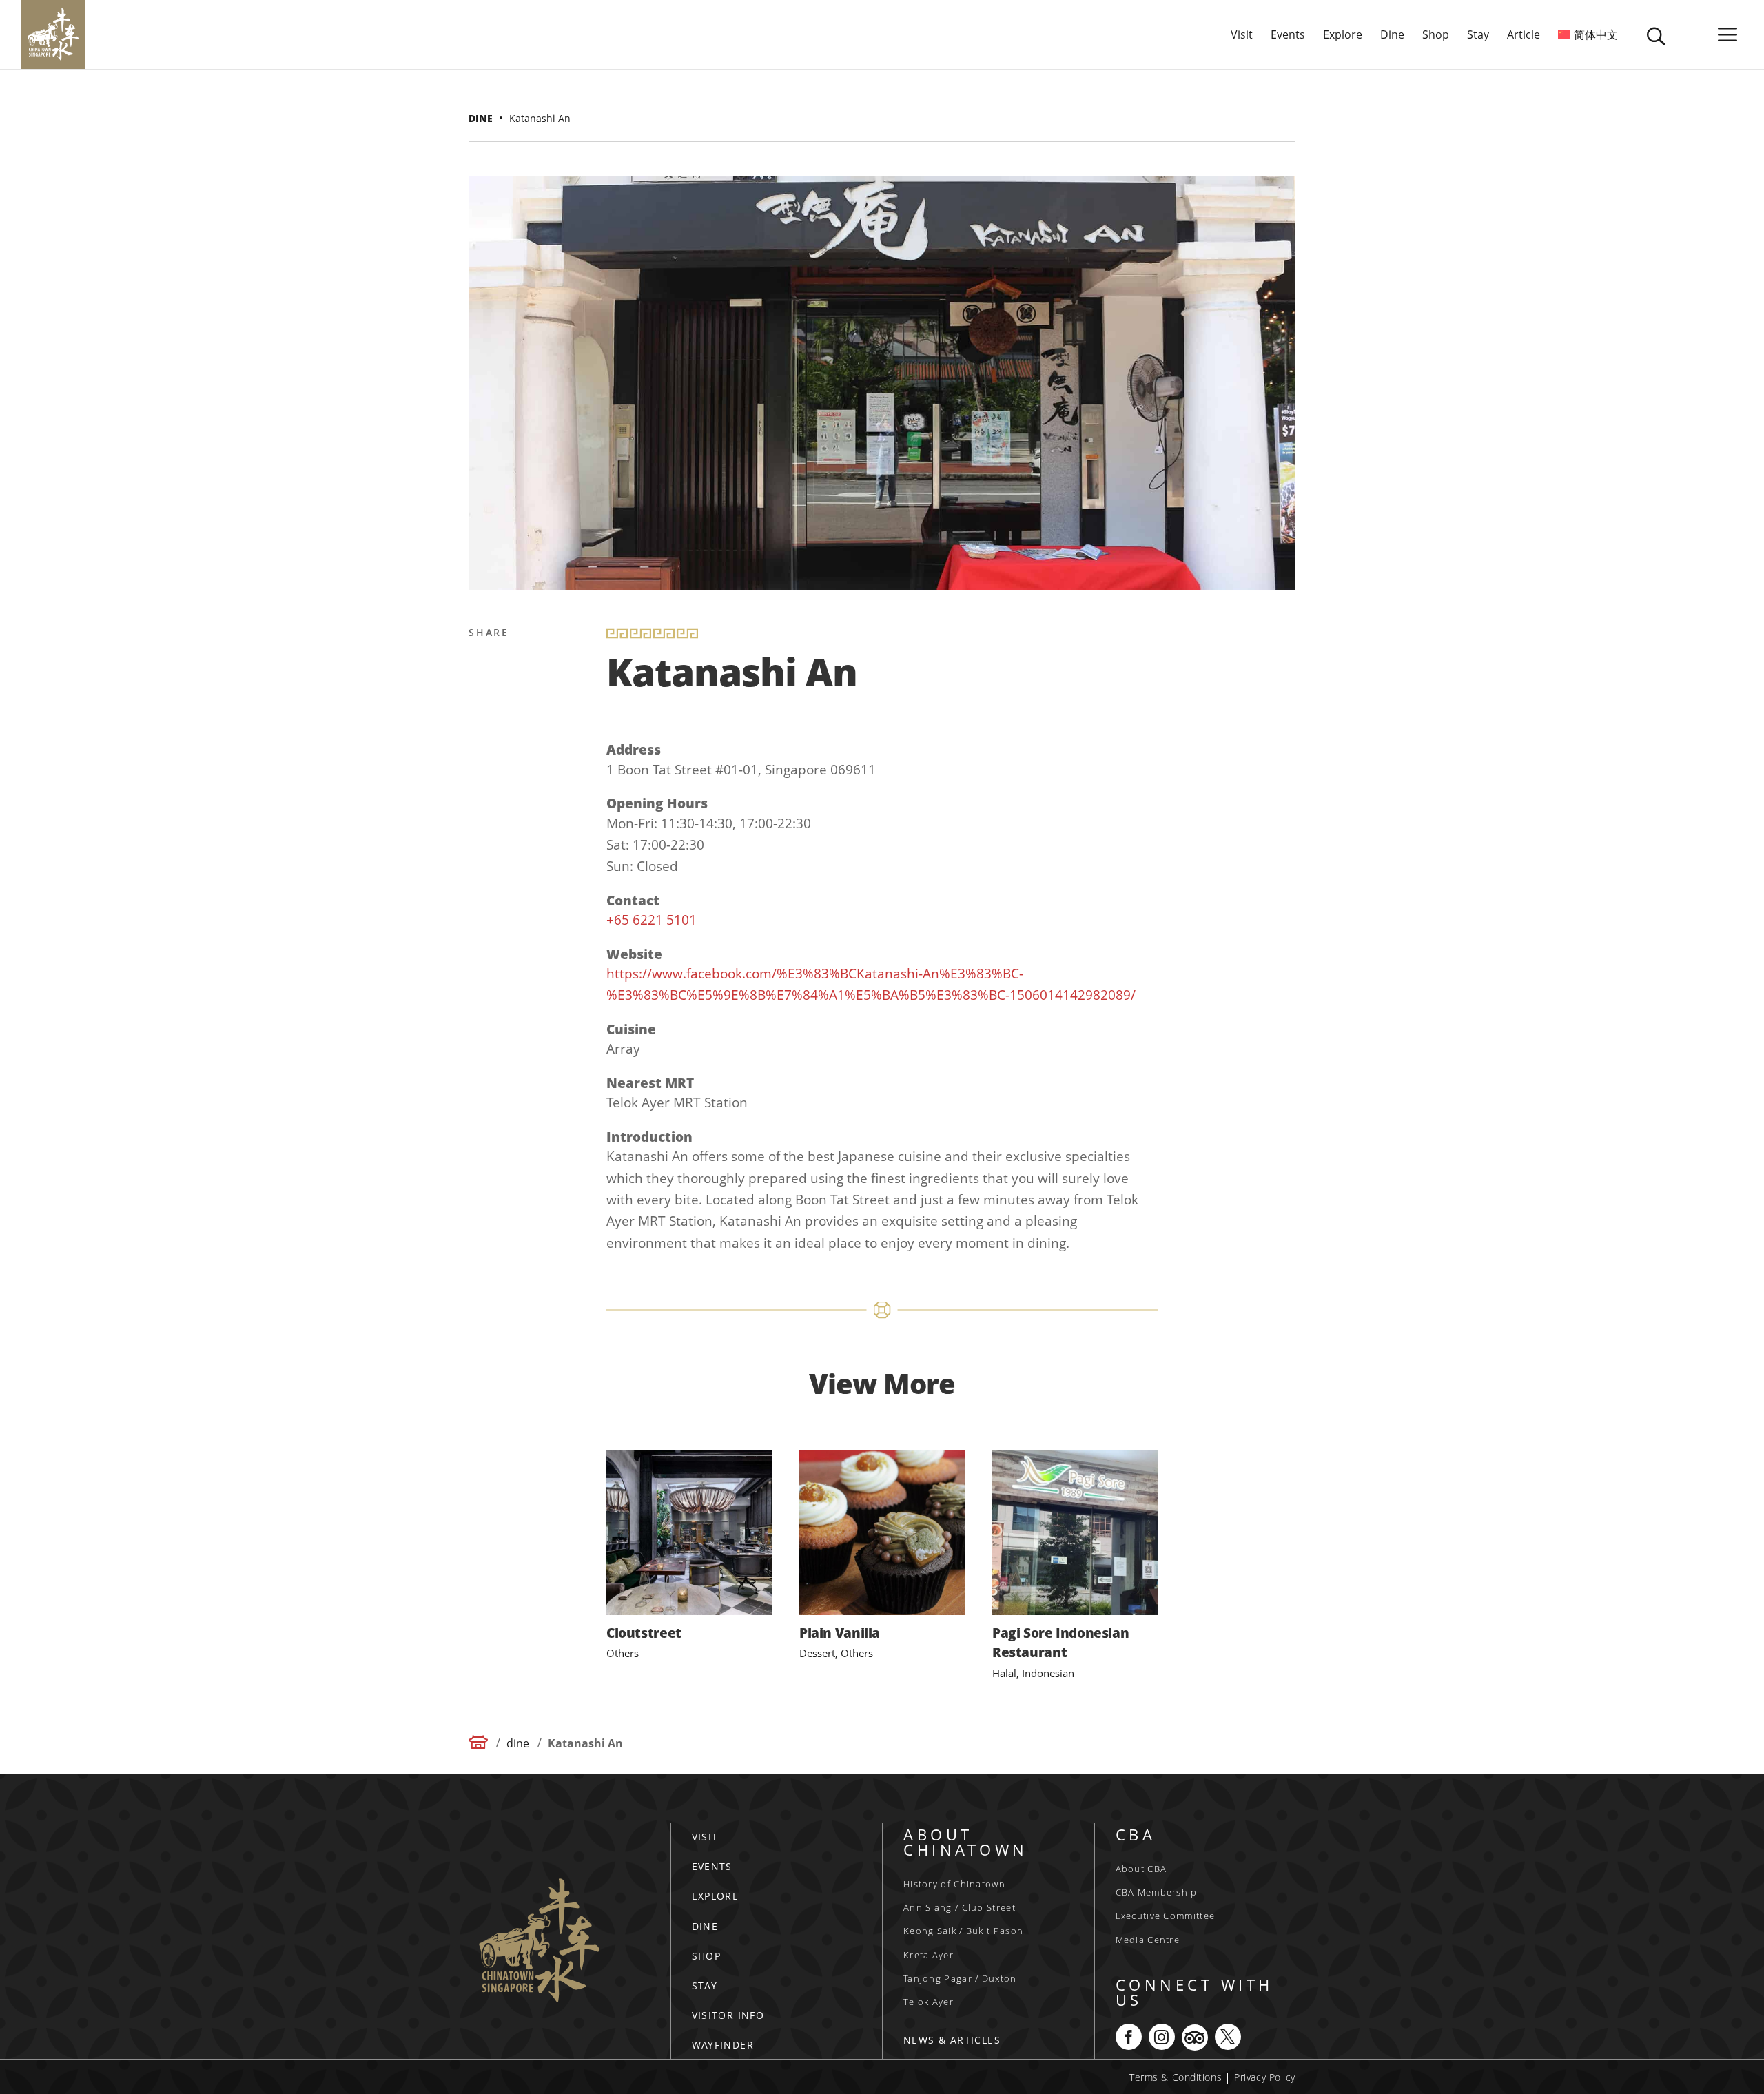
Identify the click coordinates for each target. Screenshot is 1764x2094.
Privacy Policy (1265, 2077)
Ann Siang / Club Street (960, 1907)
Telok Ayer (929, 2002)
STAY (705, 1985)
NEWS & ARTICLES (952, 2040)
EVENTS (712, 1866)
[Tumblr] (482, 799)
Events (1288, 36)
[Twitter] (482, 700)
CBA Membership (1157, 1892)
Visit (1242, 36)
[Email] (482, 766)
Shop (1436, 36)
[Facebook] (482, 667)
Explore (1343, 36)
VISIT (705, 1837)
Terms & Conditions (1176, 2077)
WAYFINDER (723, 2045)
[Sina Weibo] (482, 733)
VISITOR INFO (728, 2015)
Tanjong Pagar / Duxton (960, 1978)
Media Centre (1148, 1940)
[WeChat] (482, 832)
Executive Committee (1166, 1916)
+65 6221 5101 (652, 920)
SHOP (707, 1956)
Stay (1478, 36)
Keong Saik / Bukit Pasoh (963, 1931)
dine (481, 118)
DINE (705, 1926)
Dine (1392, 36)
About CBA (1141, 1869)
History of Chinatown (954, 1884)
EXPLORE (716, 1896)
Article (1524, 36)
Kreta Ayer (929, 1955)
